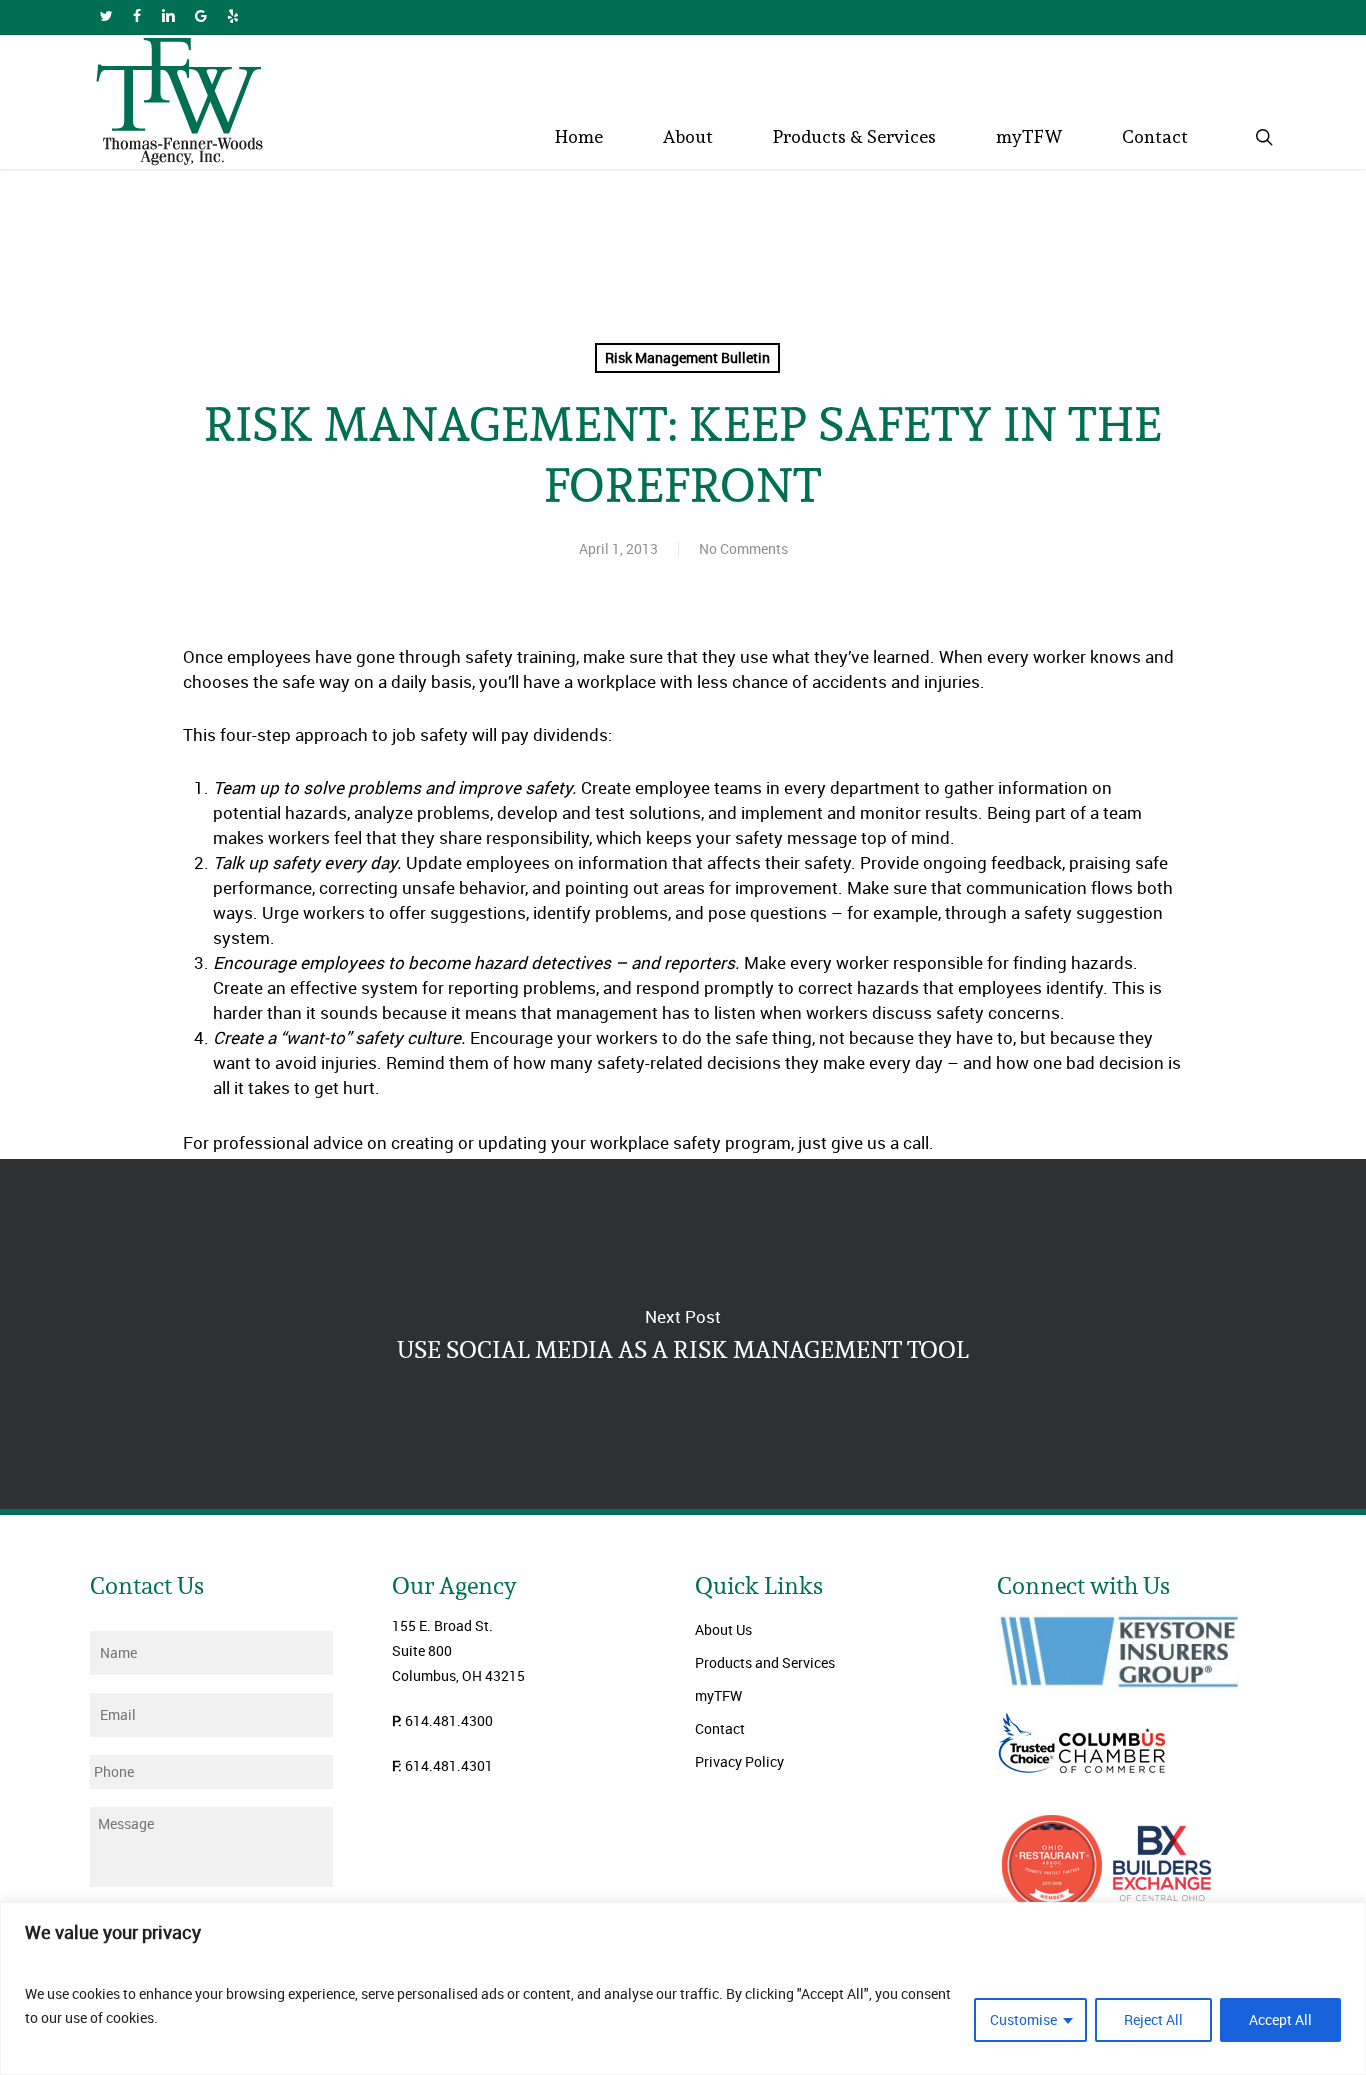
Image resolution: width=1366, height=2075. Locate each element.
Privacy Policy (739, 1761)
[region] (683, 1988)
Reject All (1153, 2019)
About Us (723, 1629)
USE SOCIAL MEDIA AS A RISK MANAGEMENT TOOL (683, 1334)
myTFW (718, 1695)
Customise (1023, 2019)
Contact (720, 1728)
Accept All (1280, 2019)
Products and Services (765, 1662)
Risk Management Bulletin (687, 357)
